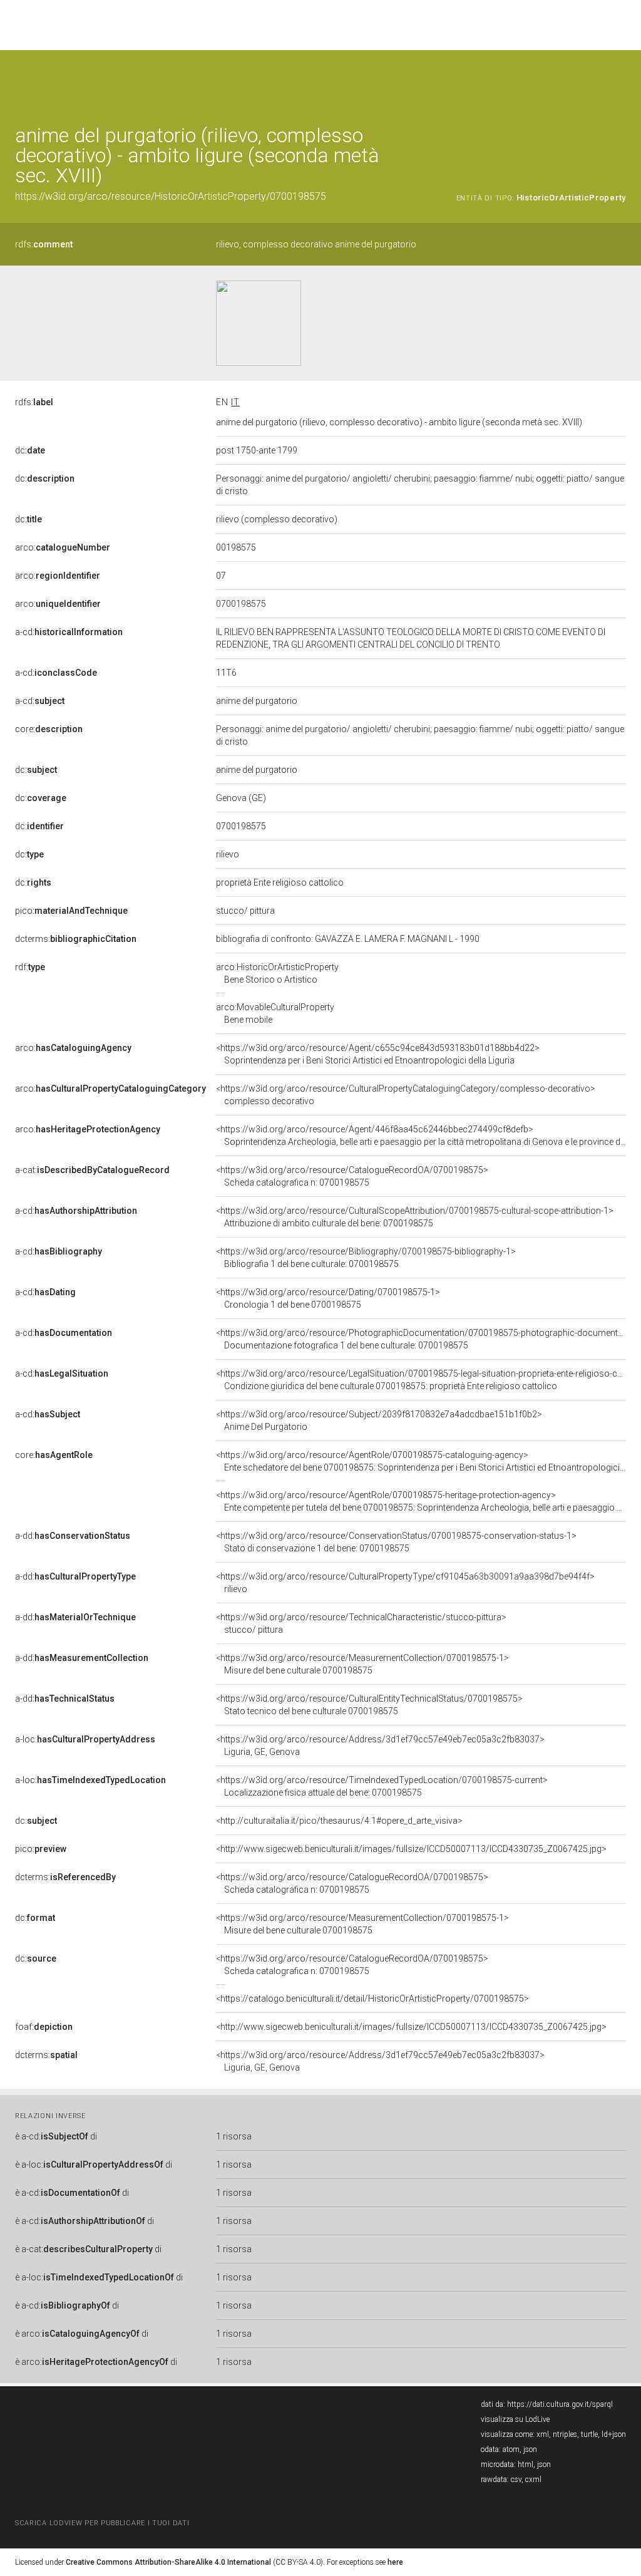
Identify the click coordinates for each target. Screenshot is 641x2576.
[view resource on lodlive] (620, 81)
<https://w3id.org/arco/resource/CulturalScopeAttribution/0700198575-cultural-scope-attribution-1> (415, 1217)
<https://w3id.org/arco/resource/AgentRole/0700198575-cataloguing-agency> (421, 1461)
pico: (71, 911)
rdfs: (44, 244)
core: (49, 729)
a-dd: (73, 1536)
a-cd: (69, 632)
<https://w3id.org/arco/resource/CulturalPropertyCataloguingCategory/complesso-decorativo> (406, 1095)
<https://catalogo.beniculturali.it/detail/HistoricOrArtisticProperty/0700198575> (372, 1999)
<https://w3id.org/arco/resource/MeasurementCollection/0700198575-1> (362, 1664)
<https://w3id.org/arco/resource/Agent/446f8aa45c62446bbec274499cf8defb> (421, 1135)
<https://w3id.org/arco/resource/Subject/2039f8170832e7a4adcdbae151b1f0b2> (379, 1420)
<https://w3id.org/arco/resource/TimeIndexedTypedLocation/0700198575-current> (382, 1786)
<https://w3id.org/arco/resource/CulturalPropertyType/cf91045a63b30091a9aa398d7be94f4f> (405, 1583)
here (395, 2562)
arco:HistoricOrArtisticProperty (277, 973)
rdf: (30, 967)
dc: (30, 450)
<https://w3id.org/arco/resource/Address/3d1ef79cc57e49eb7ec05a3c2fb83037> (380, 1746)
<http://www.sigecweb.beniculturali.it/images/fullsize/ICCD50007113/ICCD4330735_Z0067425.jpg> (411, 1849)
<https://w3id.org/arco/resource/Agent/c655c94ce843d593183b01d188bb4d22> (378, 1054)
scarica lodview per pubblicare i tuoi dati (102, 2523)
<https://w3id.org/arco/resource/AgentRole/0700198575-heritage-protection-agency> (421, 1501)
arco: (63, 547)
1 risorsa (234, 2136)
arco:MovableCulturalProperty (275, 1013)
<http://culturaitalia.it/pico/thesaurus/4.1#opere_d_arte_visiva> (339, 1821)
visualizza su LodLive (515, 2419)
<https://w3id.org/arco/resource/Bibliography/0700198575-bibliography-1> (366, 1258)
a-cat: (92, 1170)
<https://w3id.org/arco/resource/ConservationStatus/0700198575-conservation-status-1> (396, 1542)
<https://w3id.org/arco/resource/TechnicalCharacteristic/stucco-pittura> (361, 1623)
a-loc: (85, 1739)
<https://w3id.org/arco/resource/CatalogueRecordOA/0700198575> (352, 1176)
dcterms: (76, 939)
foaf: (44, 2027)
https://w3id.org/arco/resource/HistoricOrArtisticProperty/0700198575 (171, 196)
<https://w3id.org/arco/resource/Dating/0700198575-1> (328, 1298)
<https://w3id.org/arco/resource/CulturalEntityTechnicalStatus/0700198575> (369, 1705)
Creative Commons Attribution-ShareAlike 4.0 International (168, 2562)
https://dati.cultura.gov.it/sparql (560, 2404)
